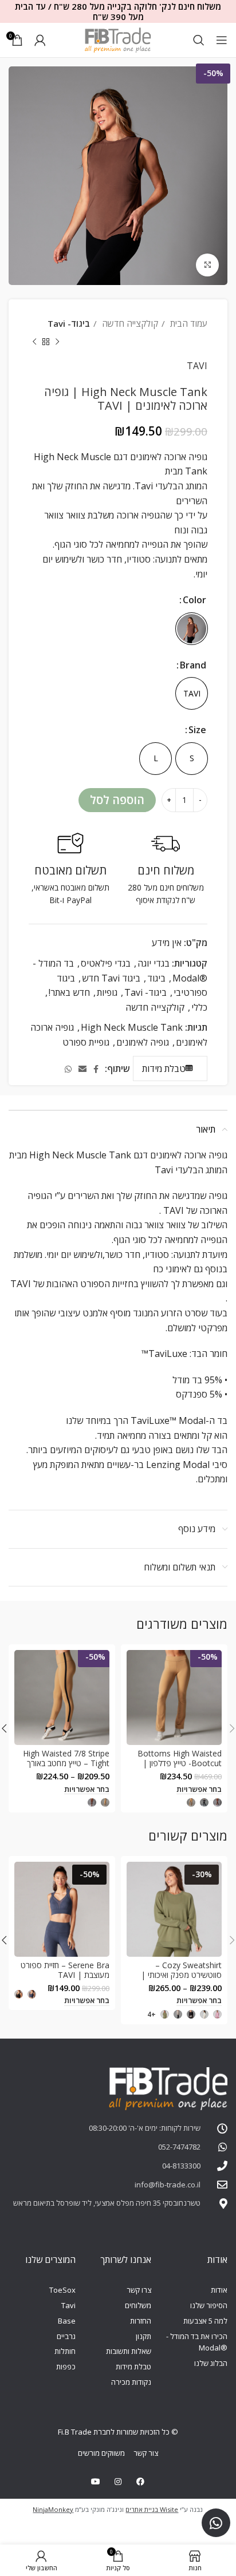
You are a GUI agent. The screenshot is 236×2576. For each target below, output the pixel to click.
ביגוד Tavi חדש (111, 978)
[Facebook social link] (96, 1069)
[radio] (192, 629)
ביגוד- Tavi (69, 323)
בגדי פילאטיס (106, 963)
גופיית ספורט (86, 1042)
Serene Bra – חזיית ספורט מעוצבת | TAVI (65, 1970)
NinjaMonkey (53, 2509)
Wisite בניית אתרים (152, 2509)
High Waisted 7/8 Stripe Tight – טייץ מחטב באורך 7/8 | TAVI (66, 1763)
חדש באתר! (69, 992)
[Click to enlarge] (207, 265)
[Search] (199, 40)
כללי (199, 1007)
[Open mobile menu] (222, 40)
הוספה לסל (117, 800)
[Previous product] (57, 342)
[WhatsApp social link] (68, 1069)
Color (194, 600)
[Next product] (34, 342)
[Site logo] (118, 39)
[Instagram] (118, 2482)
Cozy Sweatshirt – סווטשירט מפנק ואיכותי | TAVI (181, 1975)
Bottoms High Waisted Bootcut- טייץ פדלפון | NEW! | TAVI (180, 1763)
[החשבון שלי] (40, 40)
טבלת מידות (164, 1069)
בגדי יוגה (154, 963)
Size (197, 730)
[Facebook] (141, 2482)
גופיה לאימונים (143, 1042)
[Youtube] (95, 2482)
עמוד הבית (188, 323)
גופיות (107, 992)
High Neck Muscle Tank (132, 1027)
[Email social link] (82, 1069)
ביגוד (156, 978)
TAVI (197, 366)
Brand (193, 665)
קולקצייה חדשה (129, 323)
